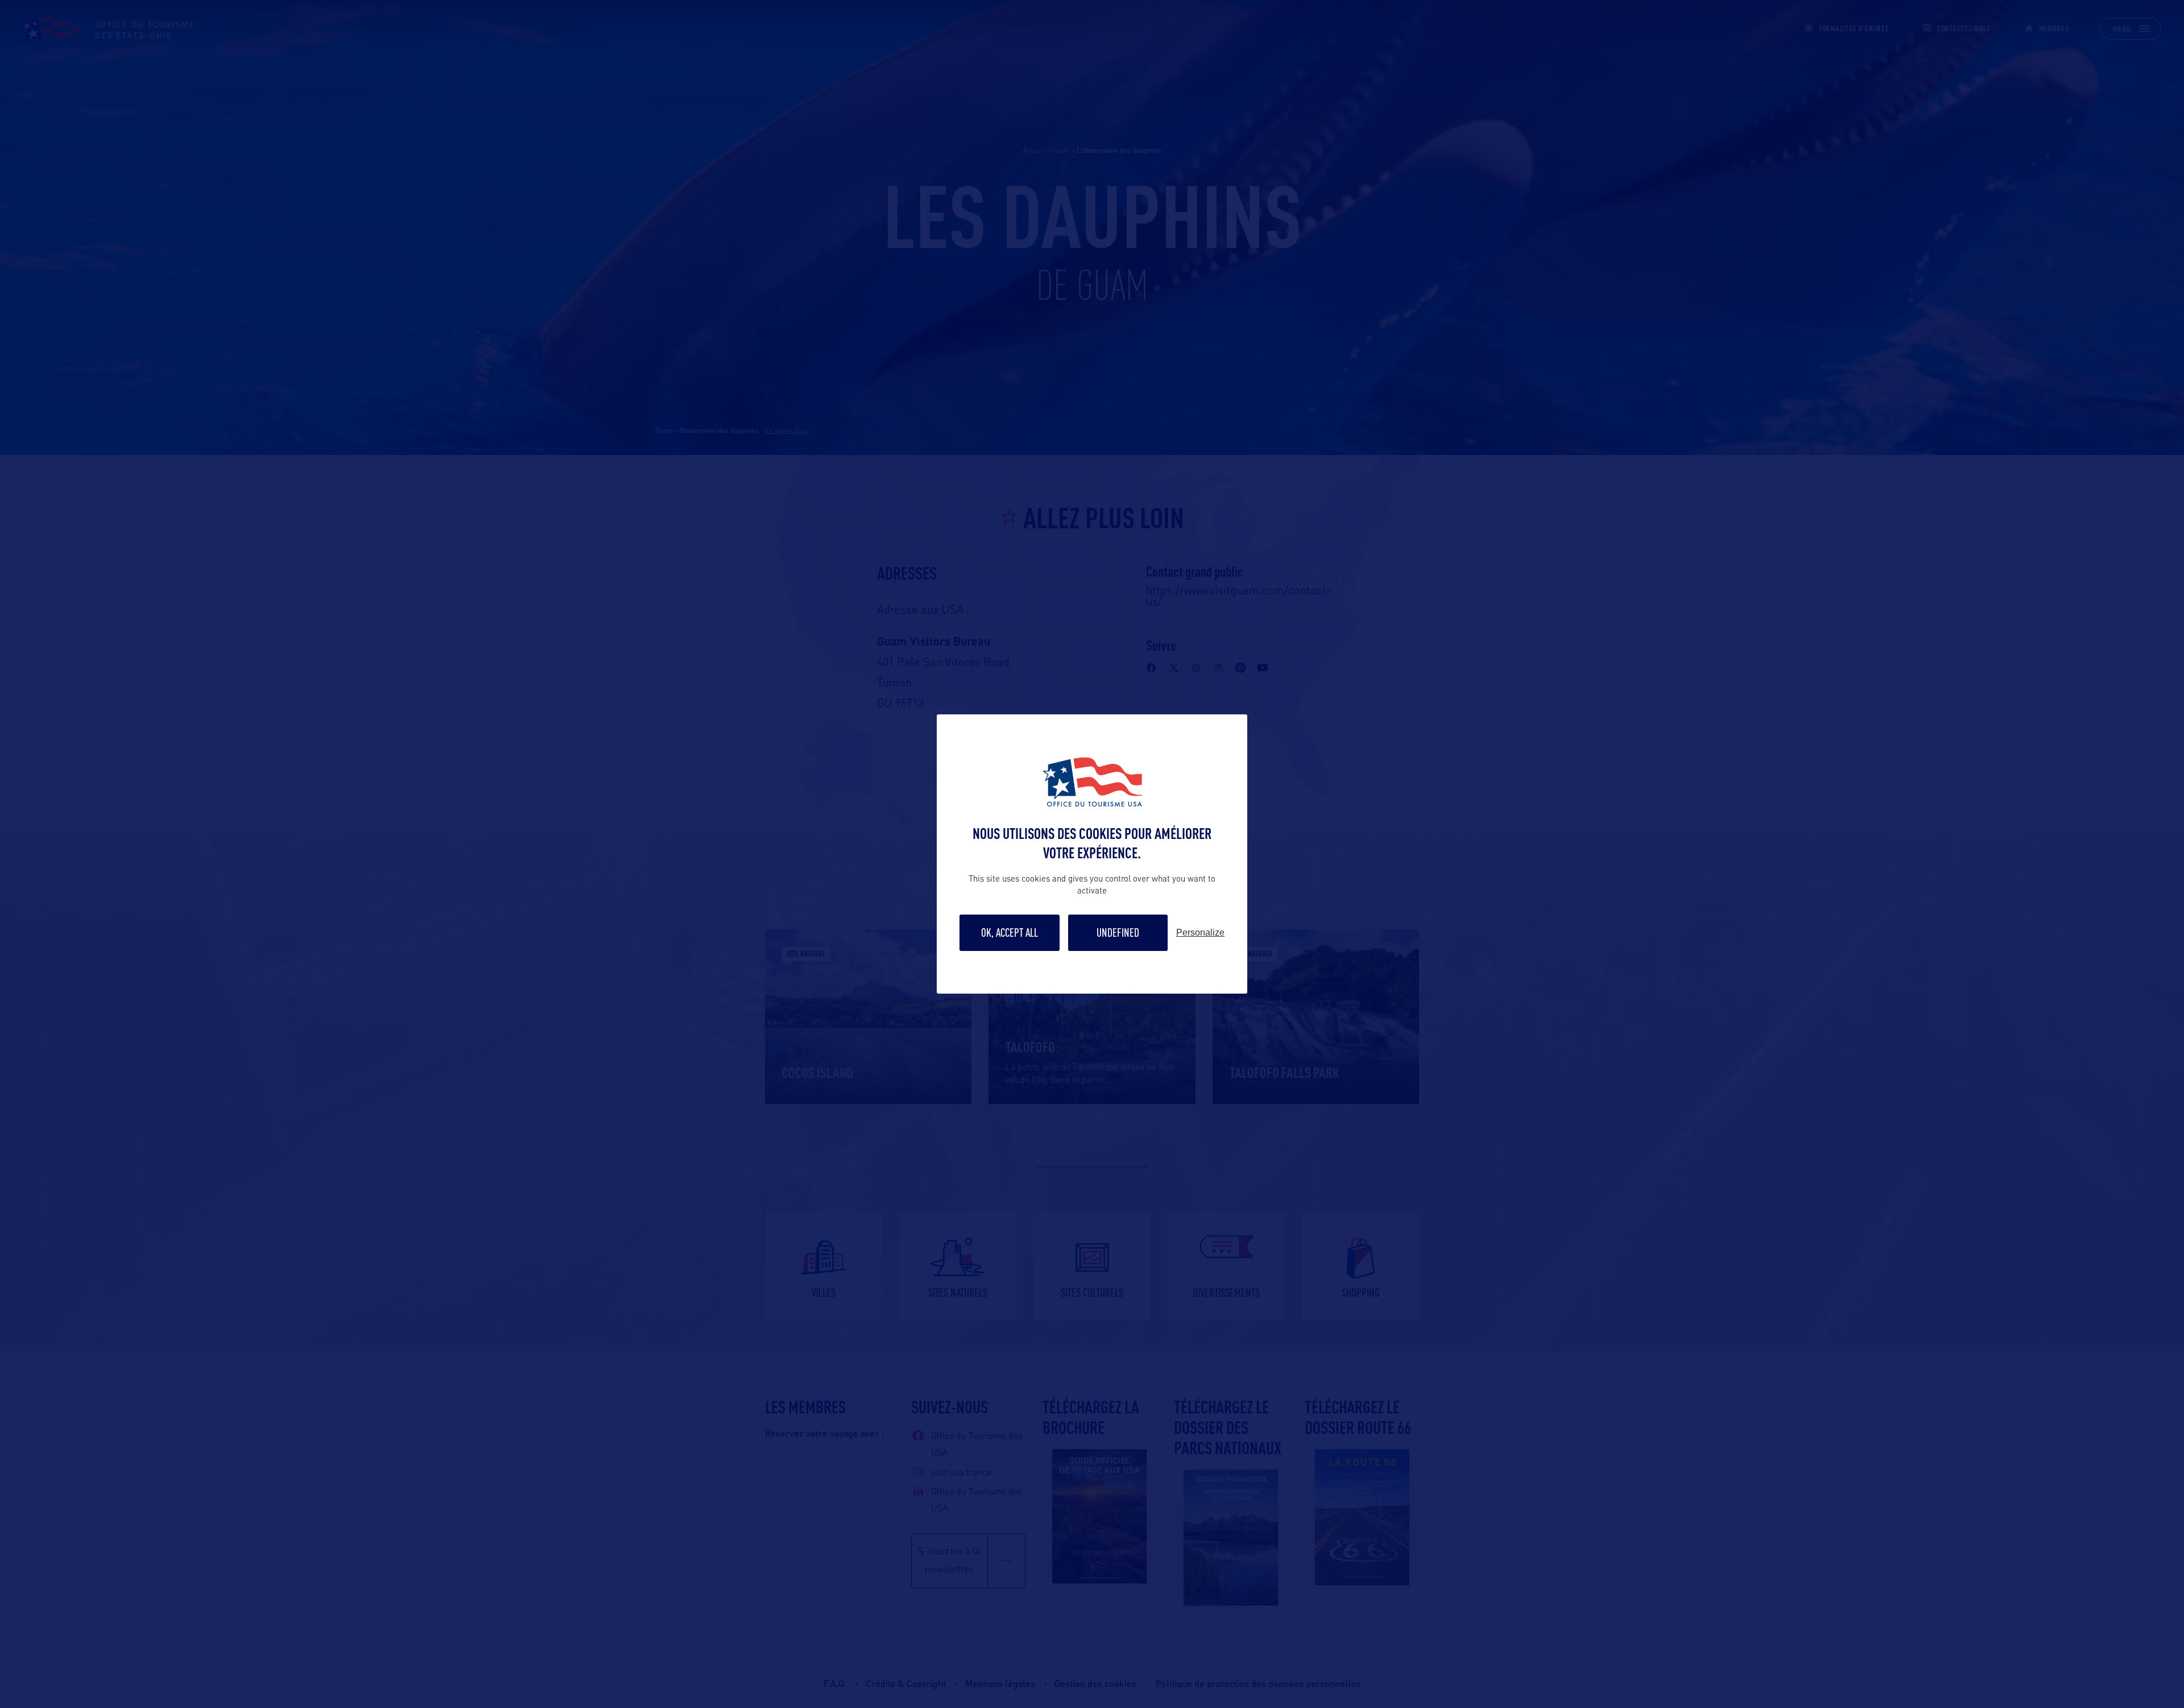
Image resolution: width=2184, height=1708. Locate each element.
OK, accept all (1010, 932)
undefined (1118, 932)
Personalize (1200, 933)
